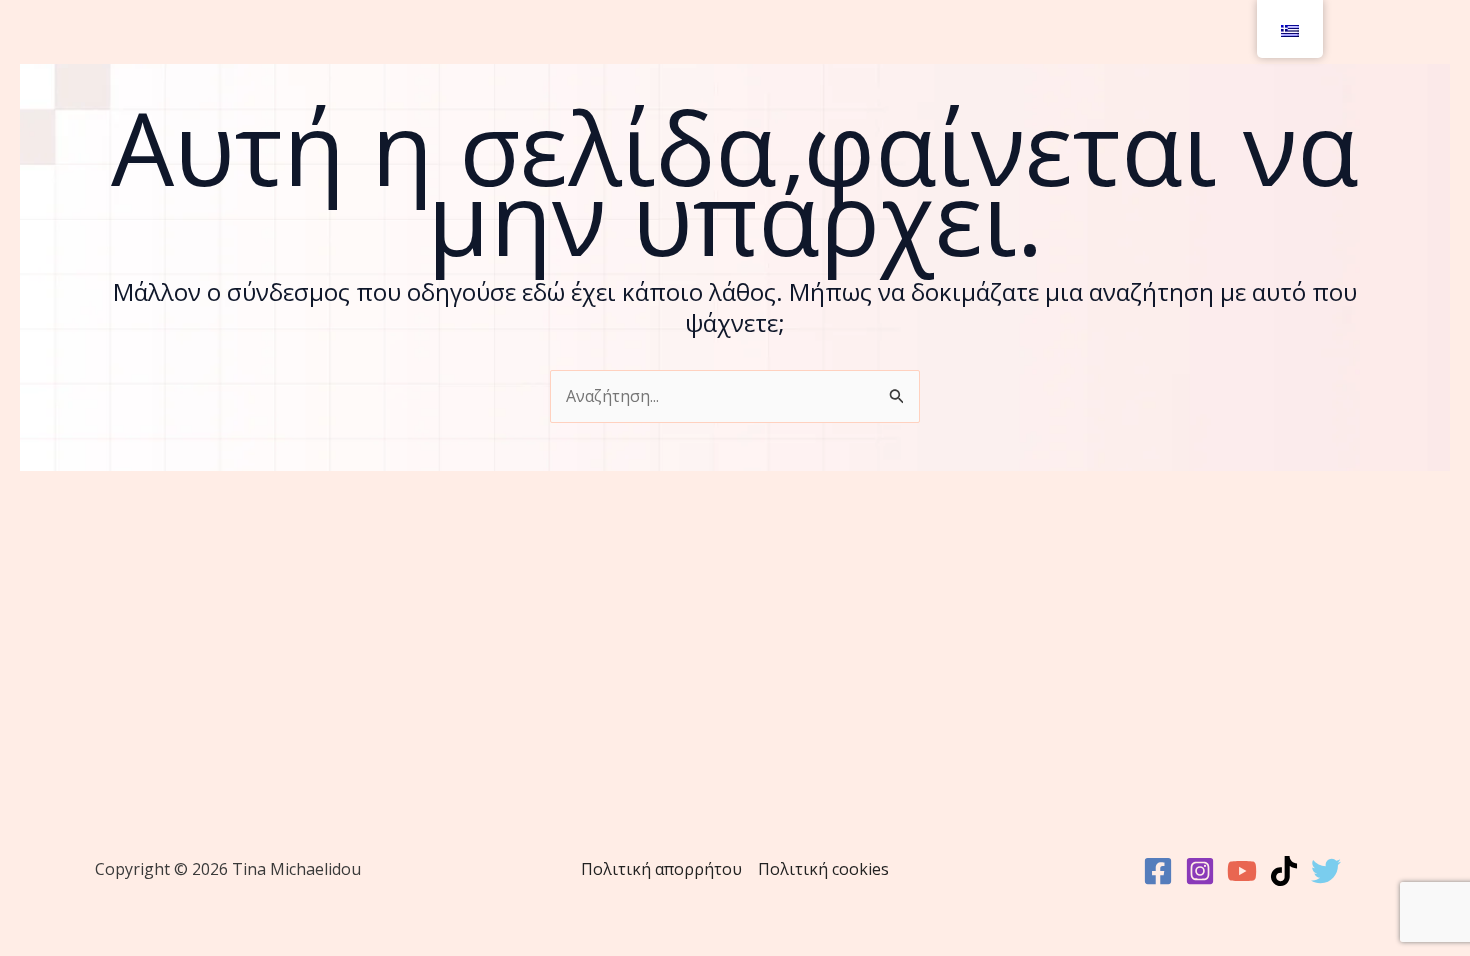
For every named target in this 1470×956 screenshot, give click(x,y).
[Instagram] (1200, 871)
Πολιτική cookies (823, 869)
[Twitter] (1326, 871)
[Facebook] (1158, 871)
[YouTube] (1242, 871)
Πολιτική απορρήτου (661, 869)
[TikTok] (1284, 871)
